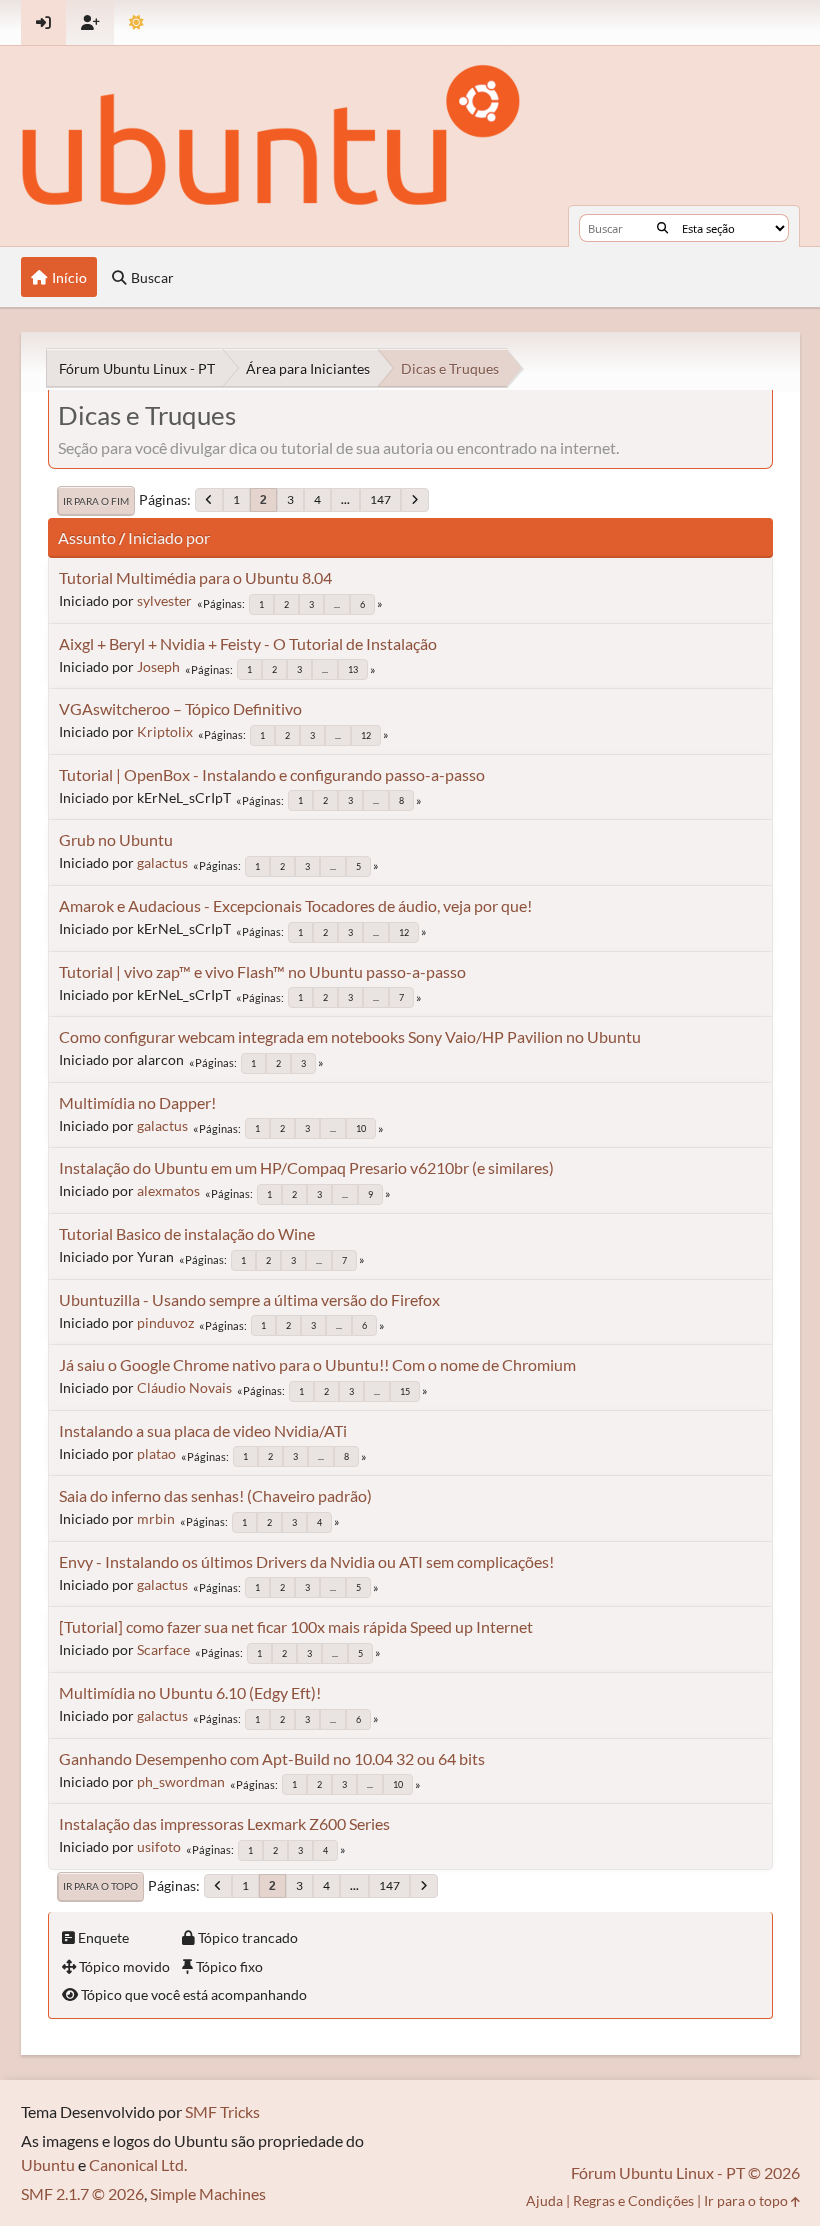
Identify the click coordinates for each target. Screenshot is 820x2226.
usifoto (159, 1846)
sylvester (164, 600)
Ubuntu (48, 2164)
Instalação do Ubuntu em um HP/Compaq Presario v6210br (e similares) (306, 1167)
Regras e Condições (633, 2200)
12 (366, 735)
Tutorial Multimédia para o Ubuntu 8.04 (195, 577)
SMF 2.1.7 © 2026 (82, 2193)
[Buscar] (662, 228)
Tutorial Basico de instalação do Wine (187, 1233)
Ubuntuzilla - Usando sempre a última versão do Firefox (249, 1299)
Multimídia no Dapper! (137, 1102)
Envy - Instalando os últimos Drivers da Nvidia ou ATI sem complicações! (306, 1561)
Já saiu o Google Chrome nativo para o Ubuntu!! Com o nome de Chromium (317, 1364)
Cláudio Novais (184, 1387)
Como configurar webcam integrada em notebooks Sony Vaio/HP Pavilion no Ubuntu (350, 1036)
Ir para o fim (96, 501)
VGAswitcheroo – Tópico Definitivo (180, 708)
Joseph (158, 666)
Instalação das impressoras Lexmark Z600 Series (224, 1823)
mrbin (156, 1518)
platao (156, 1453)
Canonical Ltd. (138, 2164)
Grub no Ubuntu (116, 839)
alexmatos (168, 1190)
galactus (162, 862)
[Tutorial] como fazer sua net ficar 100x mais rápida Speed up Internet (296, 1626)
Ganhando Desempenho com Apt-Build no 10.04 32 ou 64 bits (272, 1758)
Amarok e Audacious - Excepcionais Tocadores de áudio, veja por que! (295, 905)
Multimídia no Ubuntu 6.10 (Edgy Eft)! (190, 1692)
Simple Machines (208, 2193)
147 (380, 499)
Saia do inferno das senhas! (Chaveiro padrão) (215, 1495)
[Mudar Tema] (136, 22)
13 (353, 669)
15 (405, 1391)
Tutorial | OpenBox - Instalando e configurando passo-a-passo (272, 774)
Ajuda (544, 2200)
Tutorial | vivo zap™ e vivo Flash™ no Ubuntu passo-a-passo (262, 971)
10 (361, 1128)
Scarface (163, 1649)
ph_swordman (181, 1781)
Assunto (87, 537)
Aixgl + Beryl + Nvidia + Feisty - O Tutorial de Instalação (248, 643)
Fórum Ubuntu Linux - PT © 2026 (685, 2172)
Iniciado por (169, 537)
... (345, 499)
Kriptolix (165, 731)
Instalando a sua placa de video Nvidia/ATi (203, 1430)
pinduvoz (165, 1322)
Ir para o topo (100, 1886)
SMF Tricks (222, 2111)
